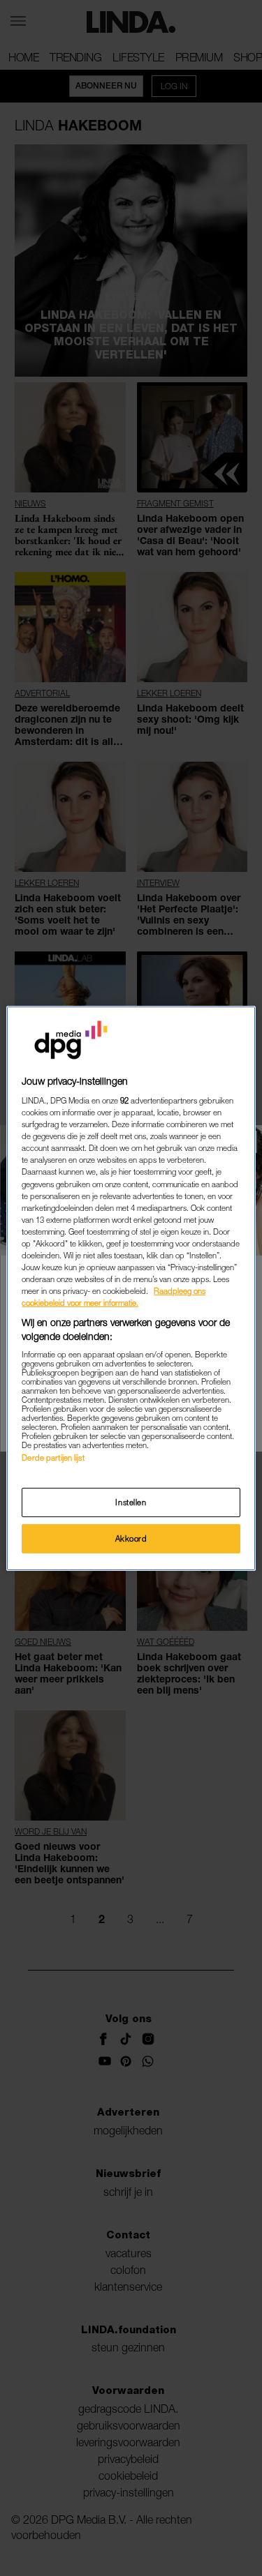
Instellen (131, 1502)
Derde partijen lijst (53, 1458)
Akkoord (131, 1538)
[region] (131, 1288)
